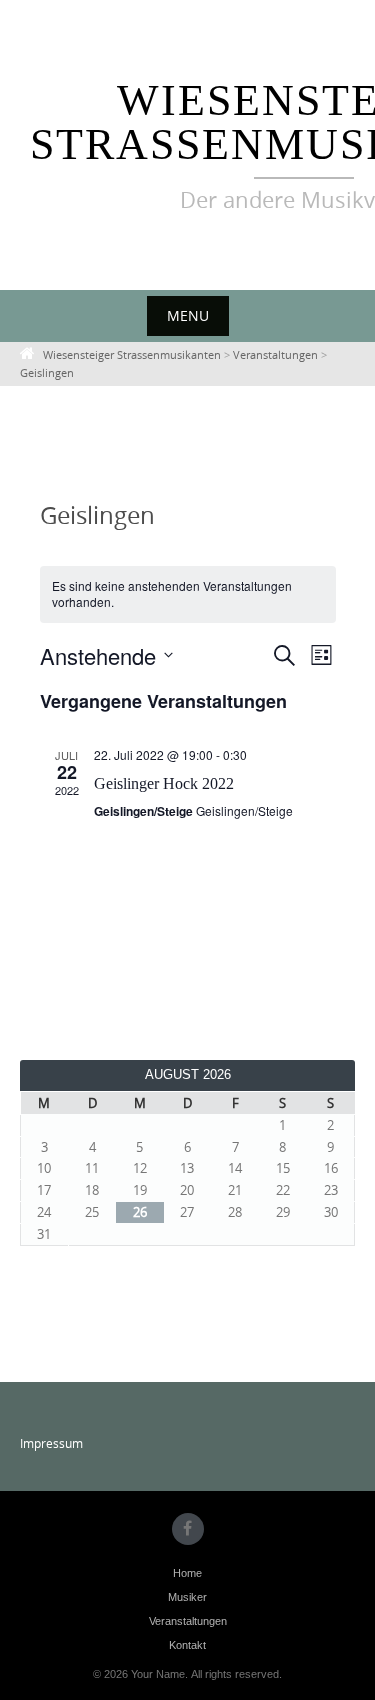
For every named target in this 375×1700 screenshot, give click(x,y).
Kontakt (187, 1645)
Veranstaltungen (188, 1621)
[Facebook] (188, 1529)
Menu (188, 315)
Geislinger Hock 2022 (164, 783)
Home (187, 1573)
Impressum (51, 1443)
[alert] (188, 594)
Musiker (187, 1597)
